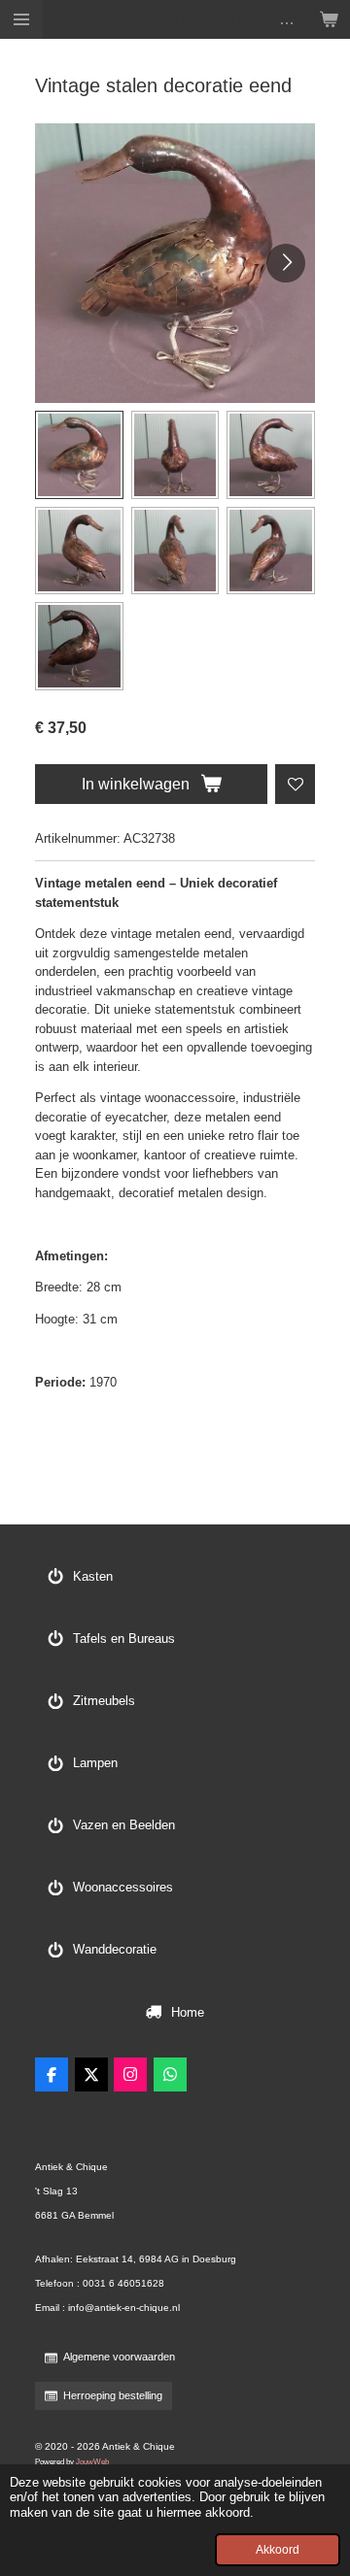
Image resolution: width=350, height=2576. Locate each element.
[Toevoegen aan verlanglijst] (295, 784)
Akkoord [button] (278, 2549)
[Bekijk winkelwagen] (329, 19)
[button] (79, 455)
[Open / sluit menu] (21, 19)
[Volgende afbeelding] (286, 263)
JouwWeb (92, 2461)
